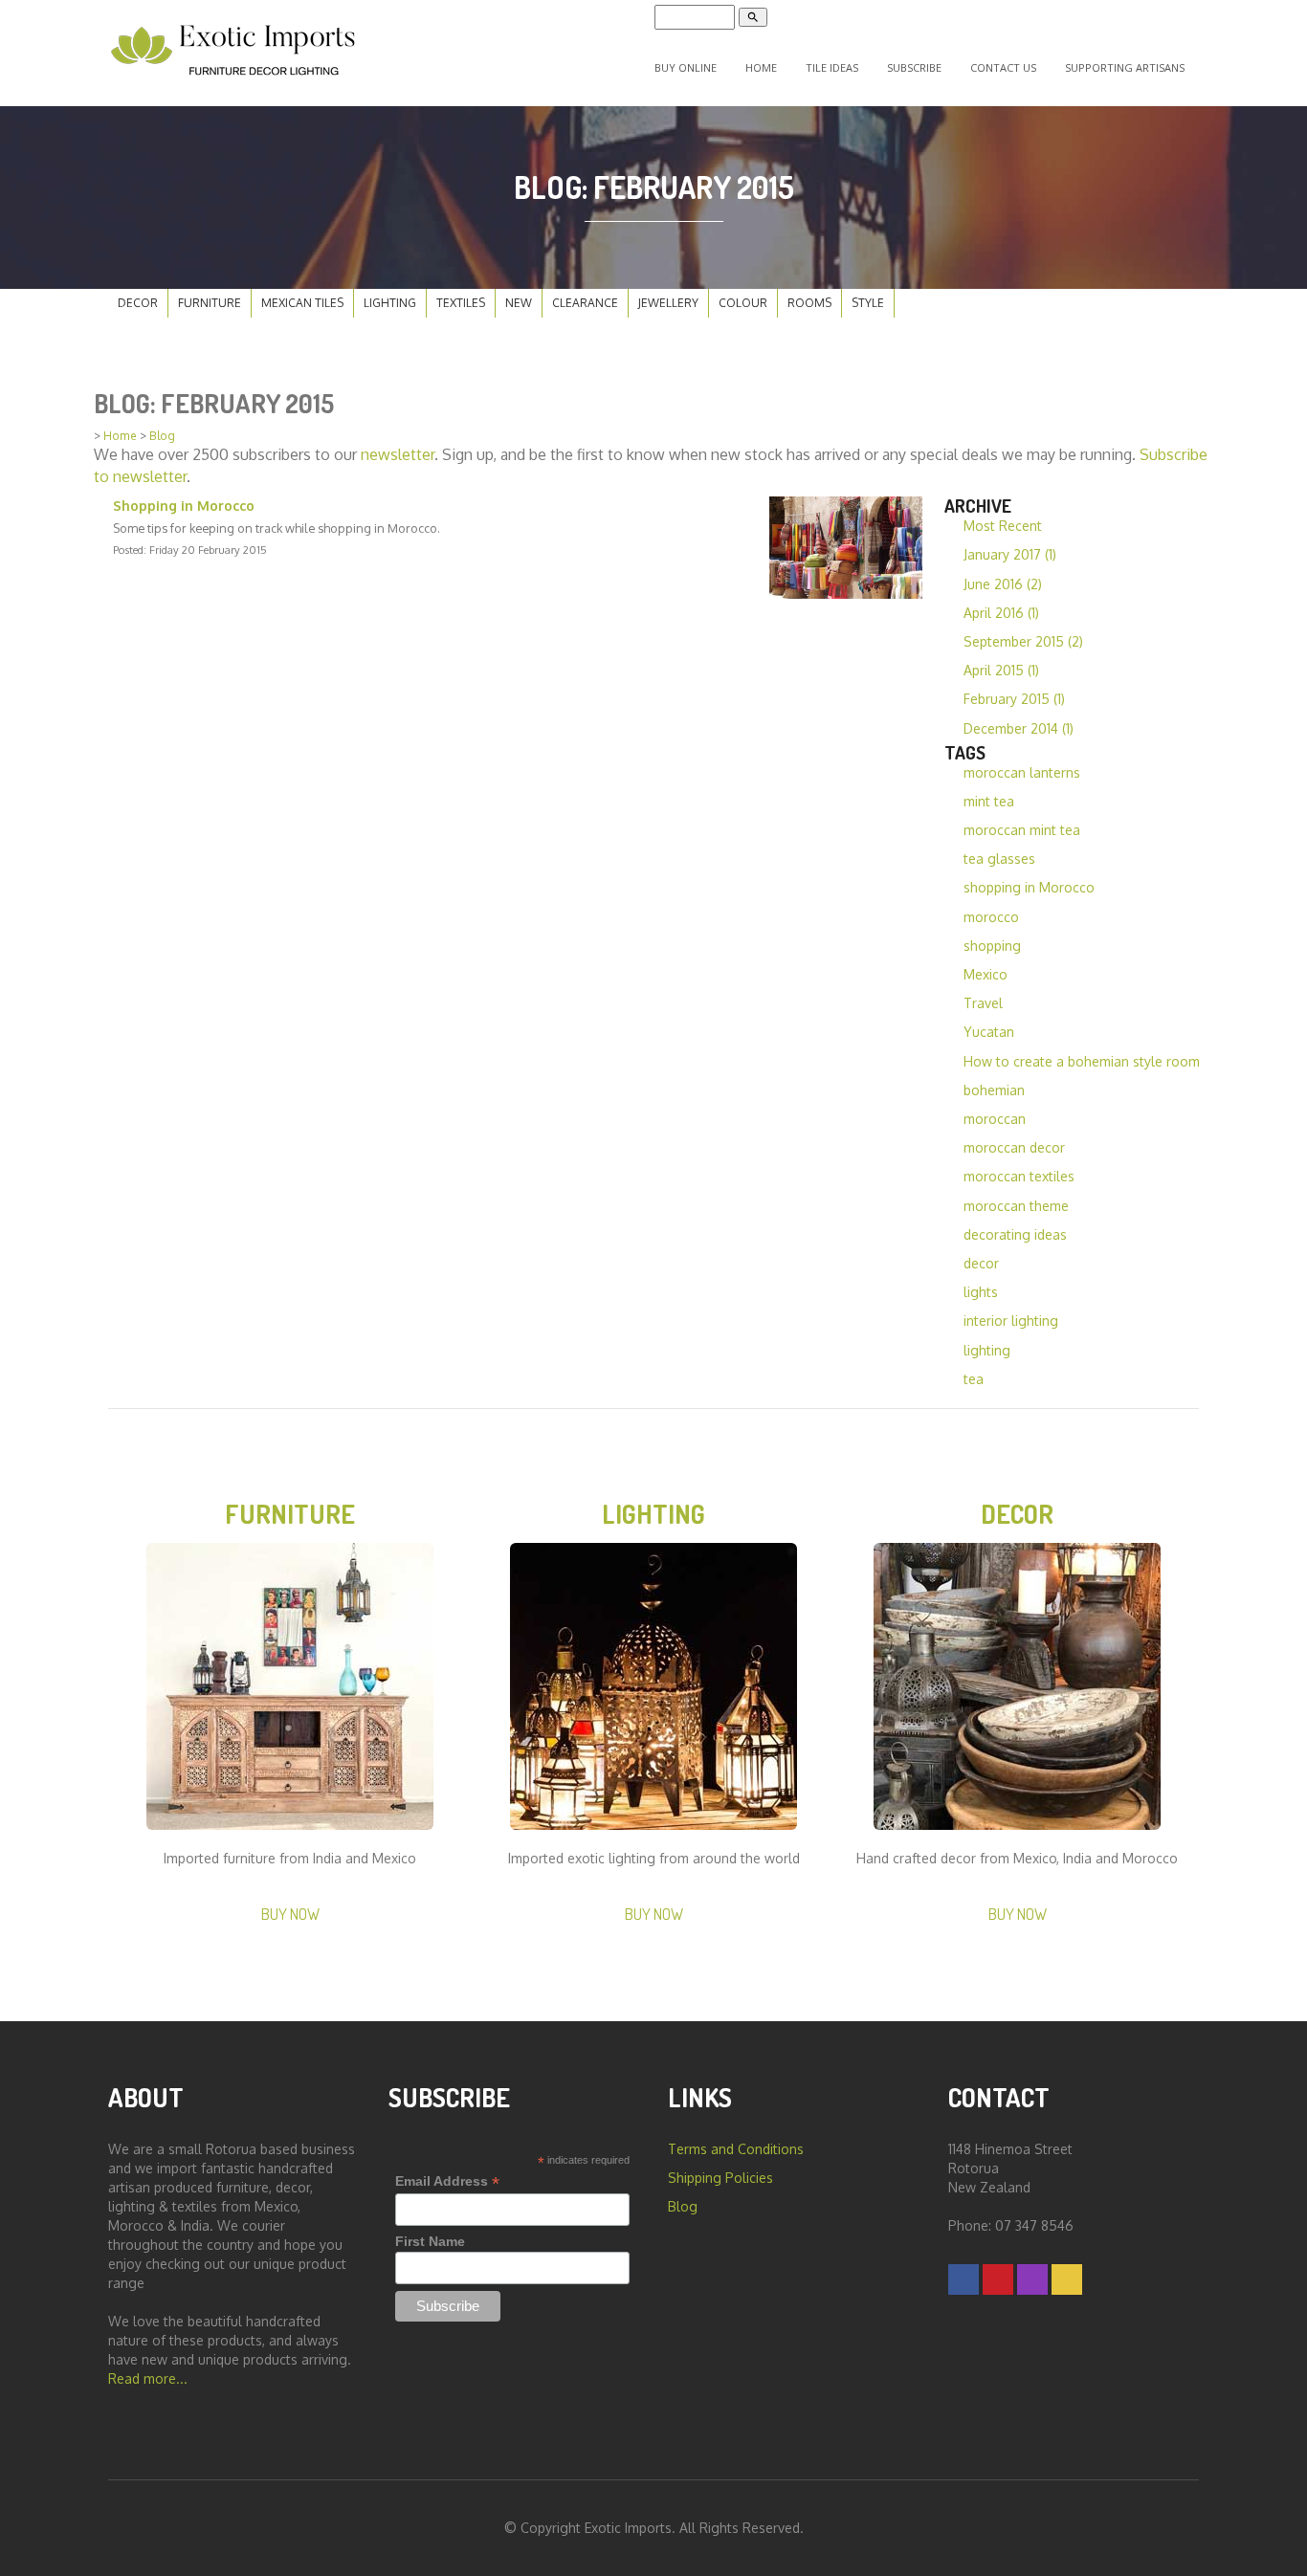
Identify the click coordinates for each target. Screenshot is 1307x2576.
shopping (992, 946)
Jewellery (668, 303)
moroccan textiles (1019, 1176)
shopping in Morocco (1029, 887)
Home (761, 67)
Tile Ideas (832, 67)
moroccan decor (1014, 1147)
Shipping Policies (720, 2178)
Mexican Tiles (302, 303)
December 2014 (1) (1019, 728)
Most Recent (1003, 526)
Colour (743, 303)
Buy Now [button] (290, 1914)
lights (981, 1292)
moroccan (995, 1119)
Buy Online (686, 67)
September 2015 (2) (1023, 641)
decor (981, 1263)
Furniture (210, 303)
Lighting (390, 303)
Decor (138, 303)
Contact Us (1003, 67)
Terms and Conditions (736, 2149)
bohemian (994, 1090)
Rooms (809, 303)
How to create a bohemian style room (1082, 1061)
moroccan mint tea (1022, 830)
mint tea (989, 801)
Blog (162, 436)
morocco (991, 917)
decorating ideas (1015, 1234)
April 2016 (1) (1001, 613)
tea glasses (999, 859)
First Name (430, 2241)
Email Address (447, 2181)
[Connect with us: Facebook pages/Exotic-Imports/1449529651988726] (964, 2279)
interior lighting (1011, 1321)
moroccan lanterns (1022, 772)
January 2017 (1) (1010, 554)
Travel (983, 1003)
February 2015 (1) (1014, 699)
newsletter (398, 454)
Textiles (461, 303)
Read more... (148, 2378)
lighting (987, 1350)
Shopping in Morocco (184, 506)
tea (974, 1379)
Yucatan (989, 1032)
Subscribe (914, 67)
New (519, 303)
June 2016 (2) (1003, 584)
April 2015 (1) (1001, 670)
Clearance (585, 303)
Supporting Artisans (1125, 67)
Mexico (986, 974)
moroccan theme (1016, 1206)
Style (868, 303)
